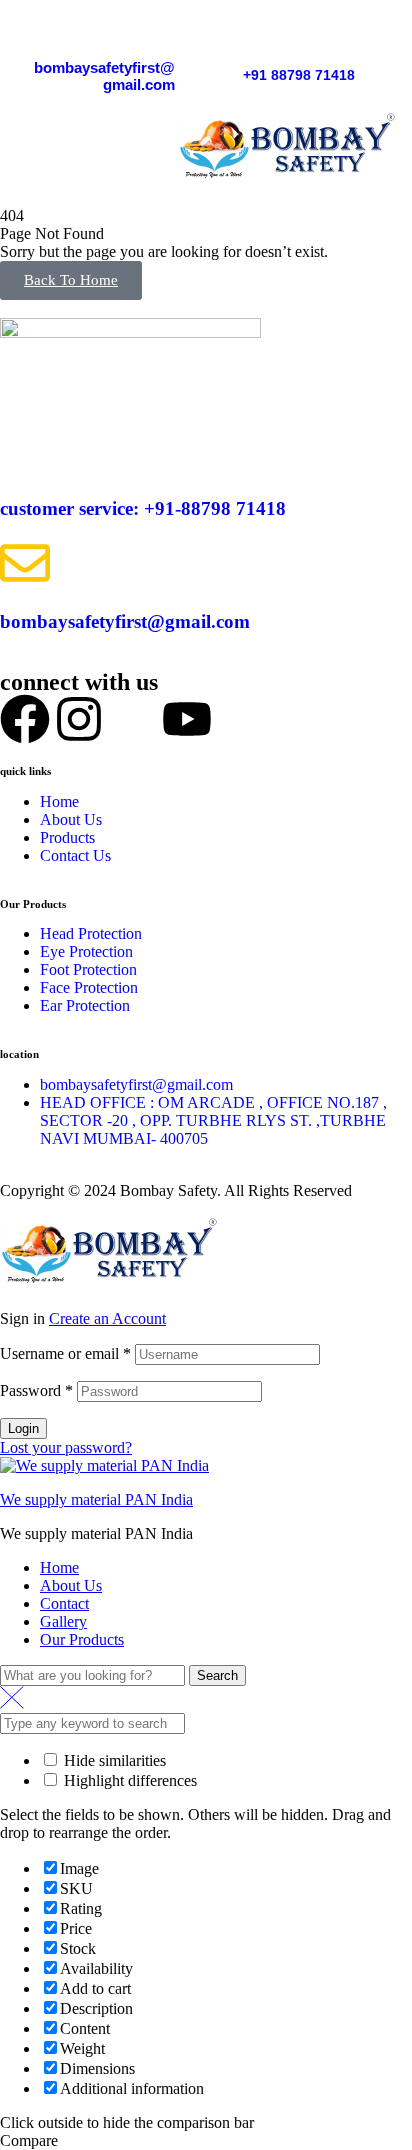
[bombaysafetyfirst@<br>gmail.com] (165, 30)
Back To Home (71, 280)
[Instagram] (79, 719)
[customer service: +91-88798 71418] (25, 450)
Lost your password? (66, 1447)
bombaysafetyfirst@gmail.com (104, 76)
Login (23, 1428)
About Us (71, 1585)
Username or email (65, 1353)
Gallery (63, 1621)
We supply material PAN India (96, 1499)
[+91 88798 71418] (253, 39)
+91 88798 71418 (299, 75)
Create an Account (107, 1318)
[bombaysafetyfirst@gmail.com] (25, 563)
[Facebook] (25, 719)
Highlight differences (128, 1780)
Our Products (82, 1639)
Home (59, 1567)
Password (36, 1390)
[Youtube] (187, 719)
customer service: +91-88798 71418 (143, 508)
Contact (64, 1603)
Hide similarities (113, 1760)
